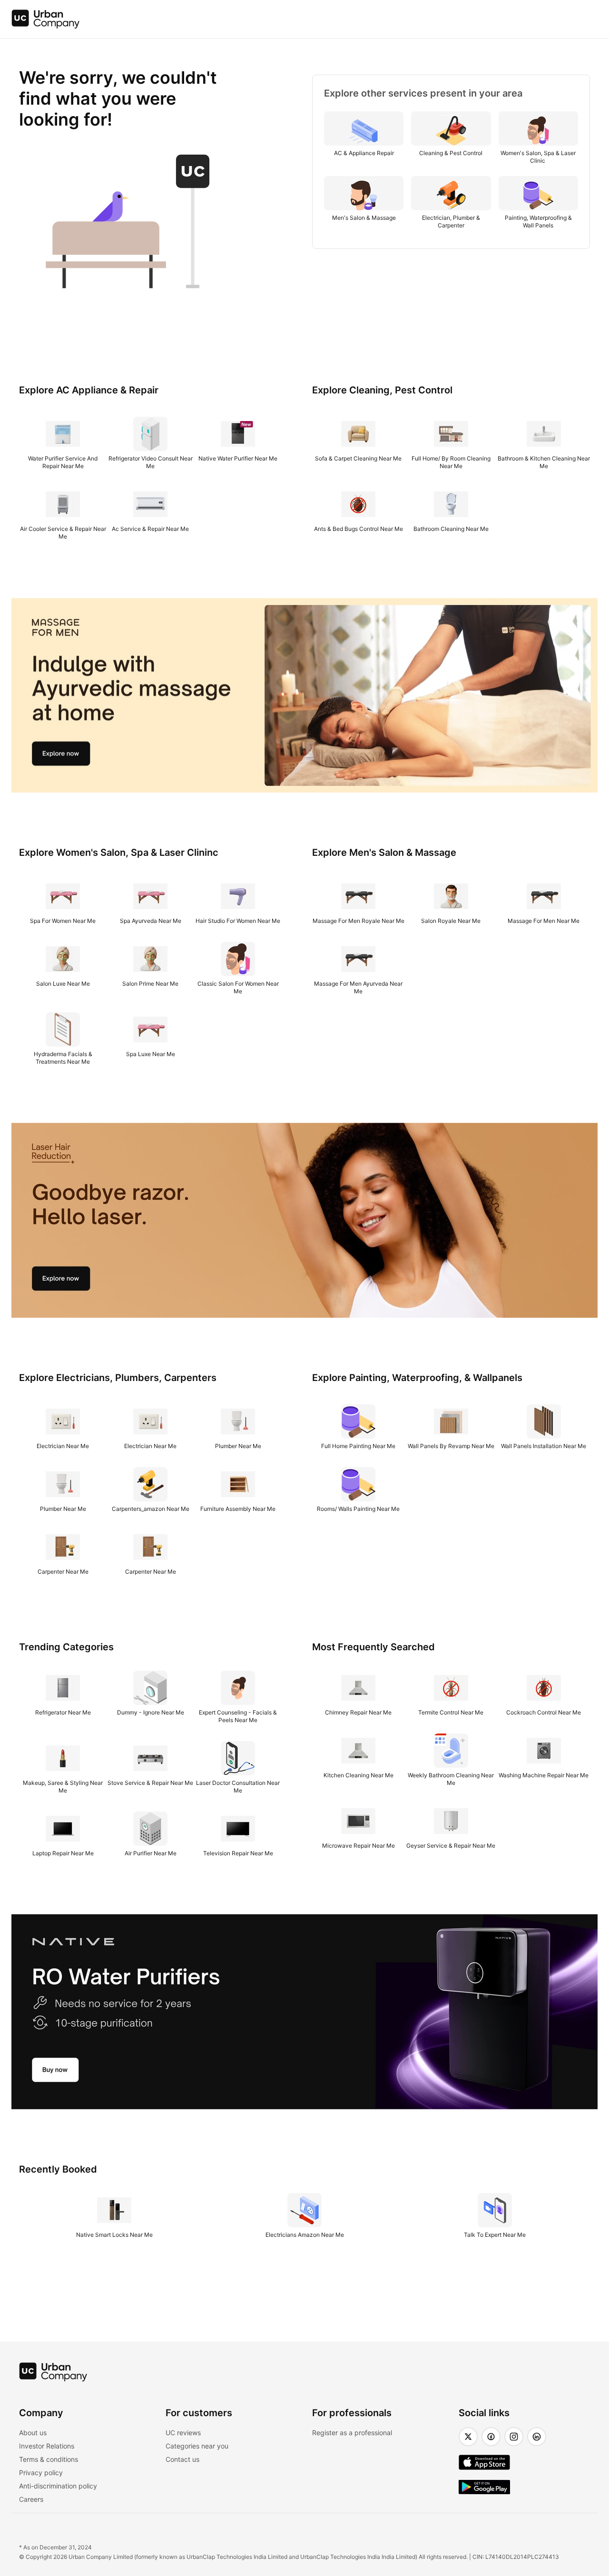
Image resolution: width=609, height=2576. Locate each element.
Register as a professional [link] (352, 2433)
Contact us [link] (182, 2459)
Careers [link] (31, 2499)
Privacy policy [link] (41, 2473)
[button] (468, 2437)
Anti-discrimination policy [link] (58, 2486)
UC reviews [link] (183, 2433)
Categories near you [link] (197, 2446)
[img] (46, 19)
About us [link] (33, 2433)
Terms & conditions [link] (49, 2459)
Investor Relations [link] (47, 2446)
